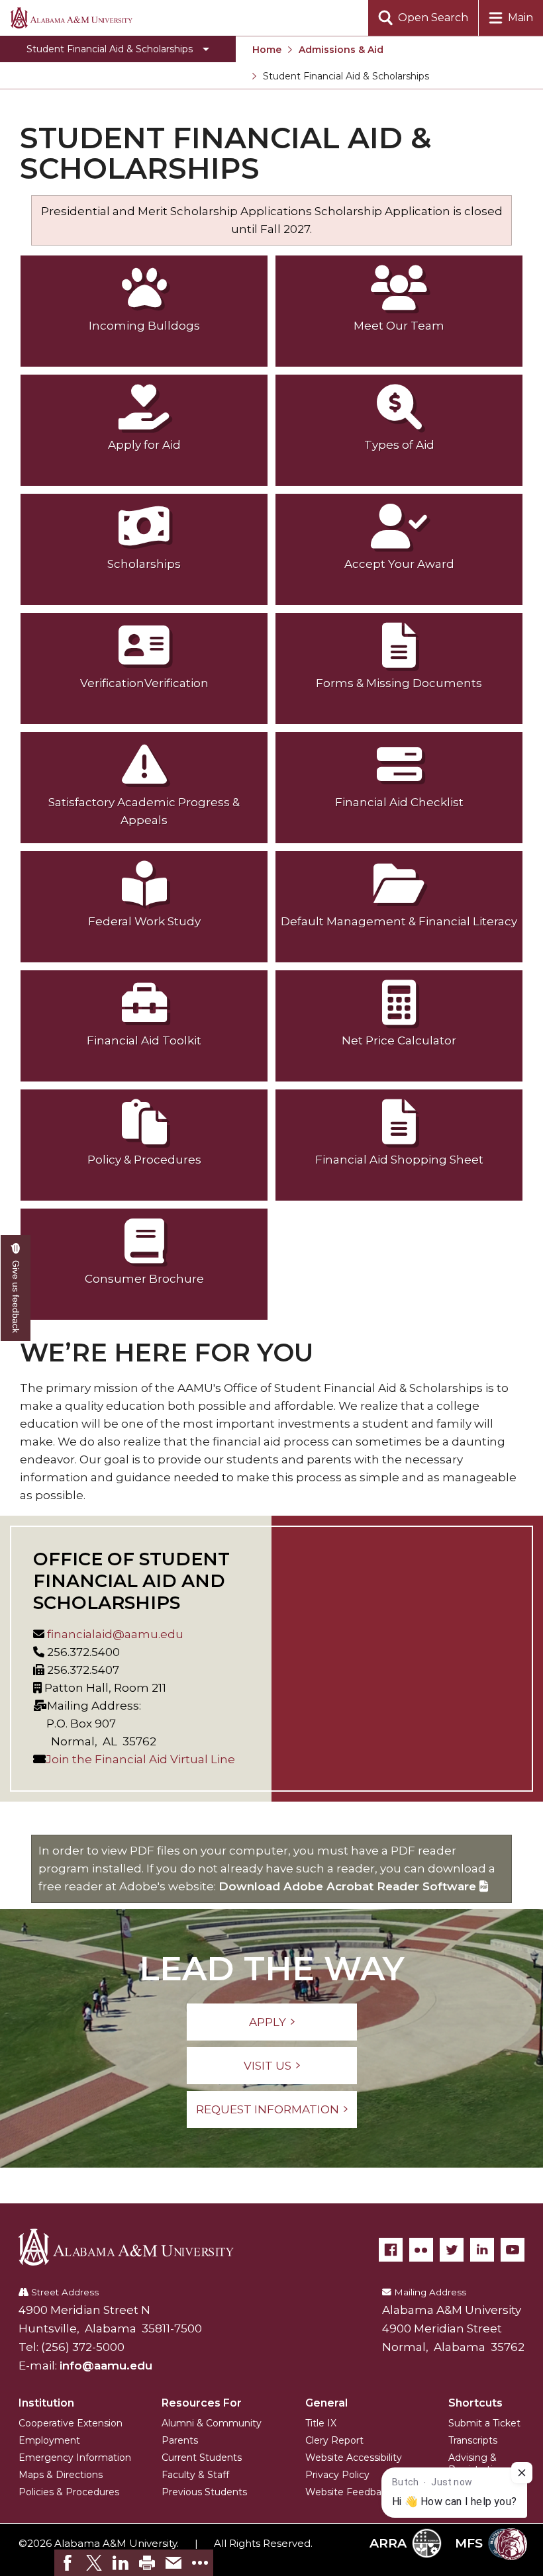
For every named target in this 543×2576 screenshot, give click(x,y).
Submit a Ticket (484, 2423)
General (326, 2403)
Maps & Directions (61, 2475)
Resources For (202, 2403)
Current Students (202, 2458)
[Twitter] (452, 2250)
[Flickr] (421, 2250)
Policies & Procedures (69, 2492)
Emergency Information (75, 2458)
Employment (49, 2440)
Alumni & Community (212, 2423)
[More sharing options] (200, 2563)
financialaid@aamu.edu (114, 1634)
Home (267, 50)
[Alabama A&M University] (136, 2247)
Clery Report (334, 2440)
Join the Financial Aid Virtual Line (140, 1759)
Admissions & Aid (341, 50)
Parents (180, 2440)
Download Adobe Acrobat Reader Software (349, 1886)
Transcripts (473, 2440)
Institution (46, 2403)
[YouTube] (513, 2250)
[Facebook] (391, 2250)
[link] (68, 2563)
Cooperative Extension (71, 2423)
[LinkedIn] (482, 2250)
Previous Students (204, 2492)
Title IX (321, 2423)
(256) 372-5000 (83, 2347)
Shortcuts (475, 2403)
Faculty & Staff (195, 2475)
